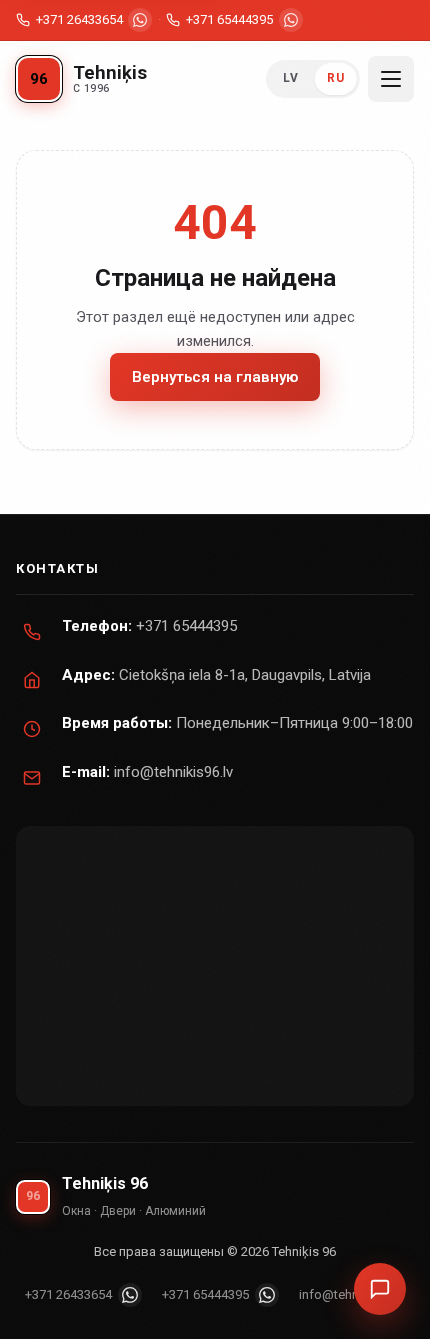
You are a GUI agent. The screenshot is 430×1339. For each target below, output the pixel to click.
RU (335, 78)
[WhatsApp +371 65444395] (291, 20)
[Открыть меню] (391, 79)
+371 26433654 (79, 19)
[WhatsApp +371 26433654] (140, 20)
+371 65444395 (229, 19)
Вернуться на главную (215, 377)
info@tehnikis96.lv (173, 772)
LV (290, 78)
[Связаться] (380, 1289)
